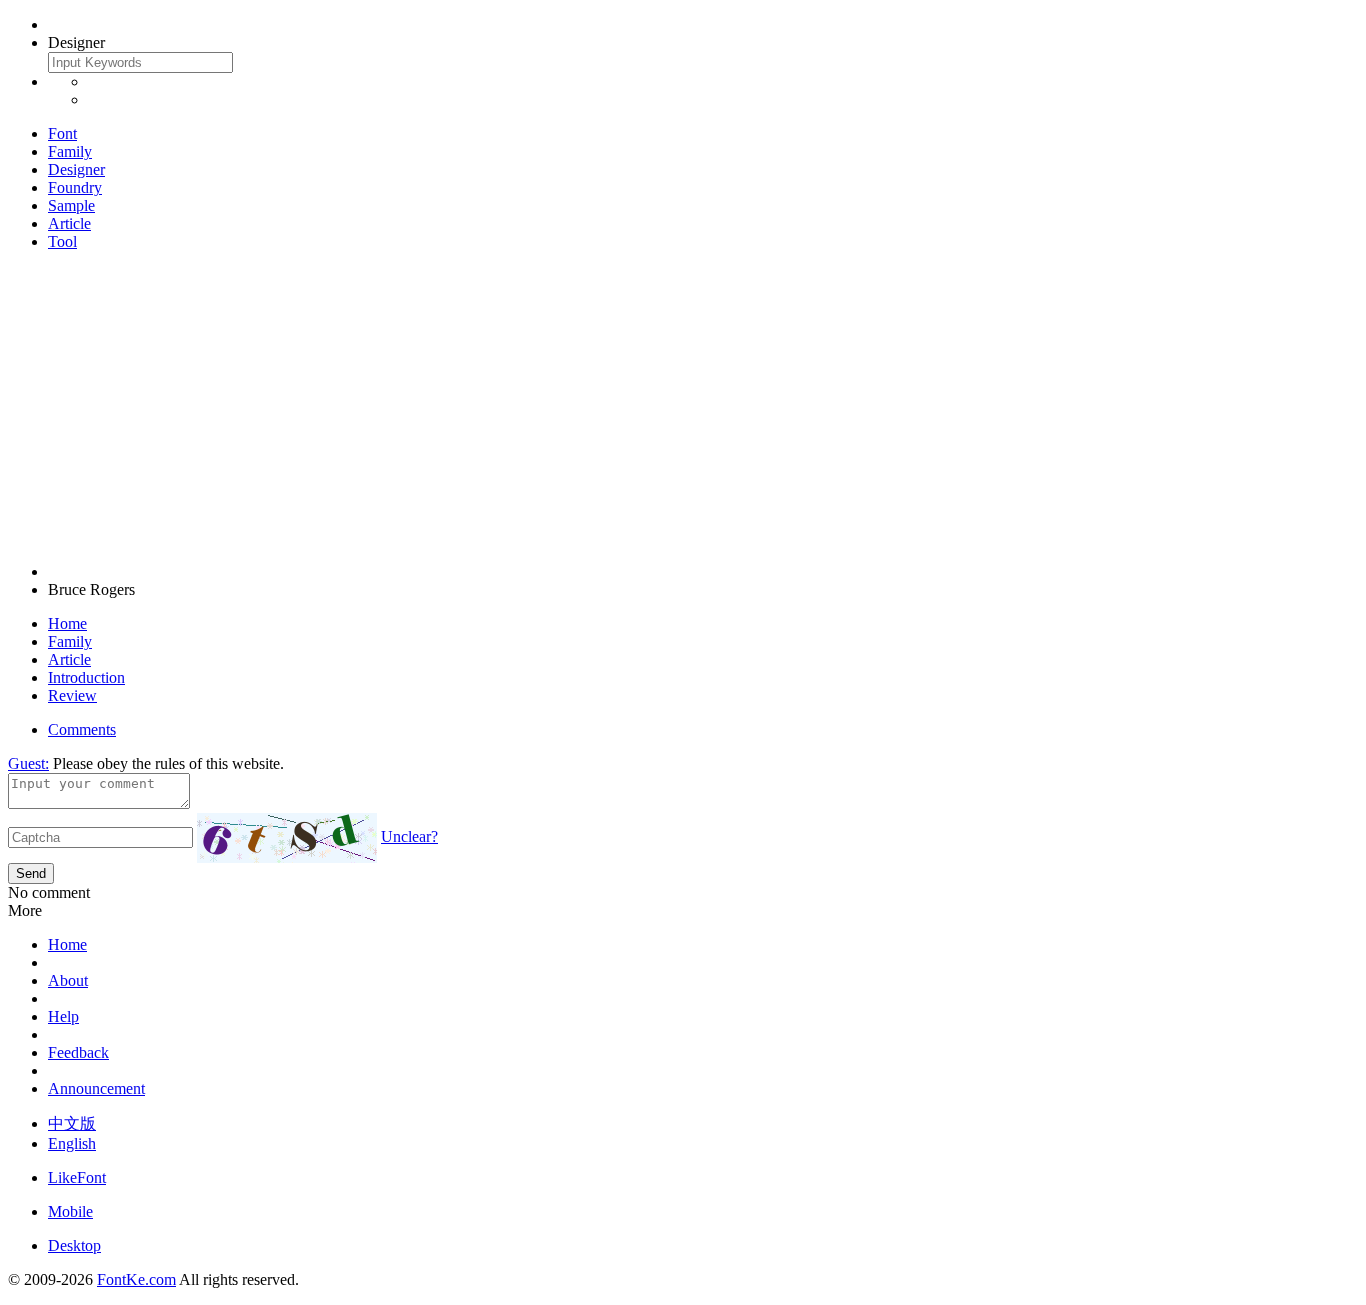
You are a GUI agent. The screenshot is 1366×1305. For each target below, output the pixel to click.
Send (31, 873)
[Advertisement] (683, 407)
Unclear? (409, 836)
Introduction (86, 677)
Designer (76, 169)
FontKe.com (136, 1279)
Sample (71, 205)
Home (67, 623)
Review (72, 695)
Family (70, 151)
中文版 (72, 1123)
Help (63, 1016)
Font (62, 133)
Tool (62, 241)
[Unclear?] (287, 838)
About (68, 980)
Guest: (28, 763)
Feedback (78, 1052)
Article (69, 223)
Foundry (75, 187)
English (72, 1143)
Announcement (96, 1088)
